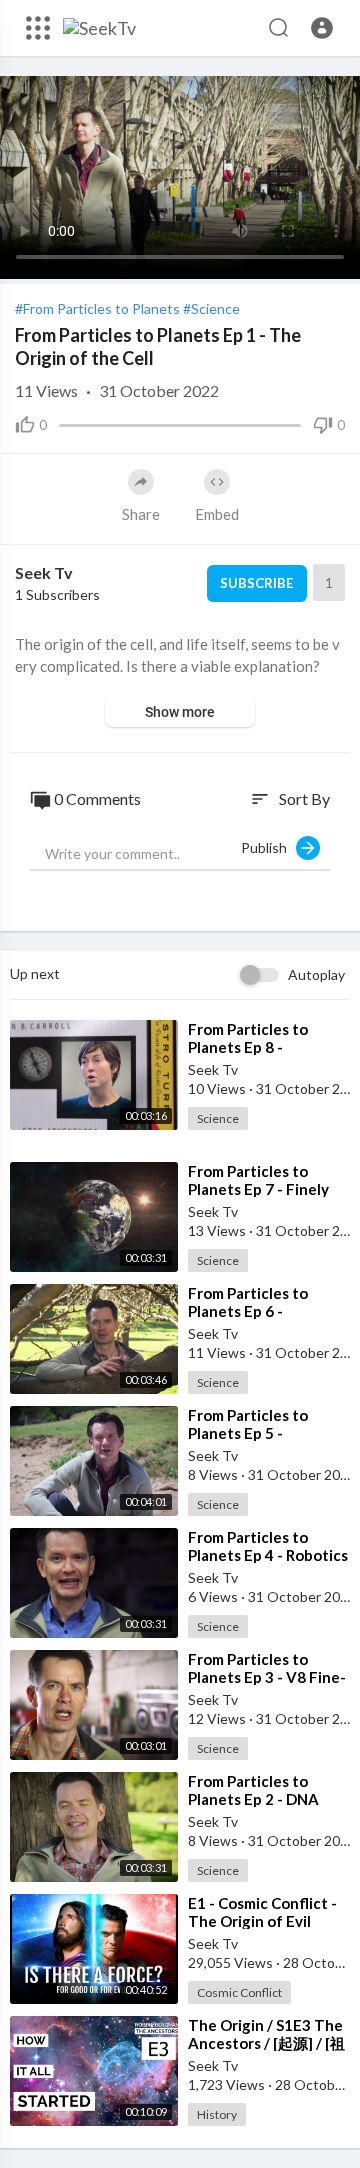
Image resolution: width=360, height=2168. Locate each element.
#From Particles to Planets (97, 308)
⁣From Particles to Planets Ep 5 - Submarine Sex (248, 1433)
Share (141, 514)
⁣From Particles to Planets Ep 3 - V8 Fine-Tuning (267, 1677)
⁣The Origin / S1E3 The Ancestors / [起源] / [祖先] (266, 2043)
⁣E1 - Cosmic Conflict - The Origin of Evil (262, 1912)
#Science (211, 308)
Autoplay (316, 974)
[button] (322, 28)
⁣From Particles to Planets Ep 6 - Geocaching (248, 1311)
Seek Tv (44, 572)
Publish (268, 847)
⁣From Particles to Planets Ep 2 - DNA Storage (253, 1799)
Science (218, 1118)
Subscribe (256, 583)
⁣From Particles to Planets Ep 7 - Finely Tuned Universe (258, 1189)
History (217, 2114)
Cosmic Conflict (239, 1992)
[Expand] (38, 28)
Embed (217, 514)
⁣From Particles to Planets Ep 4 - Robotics (268, 1546)
